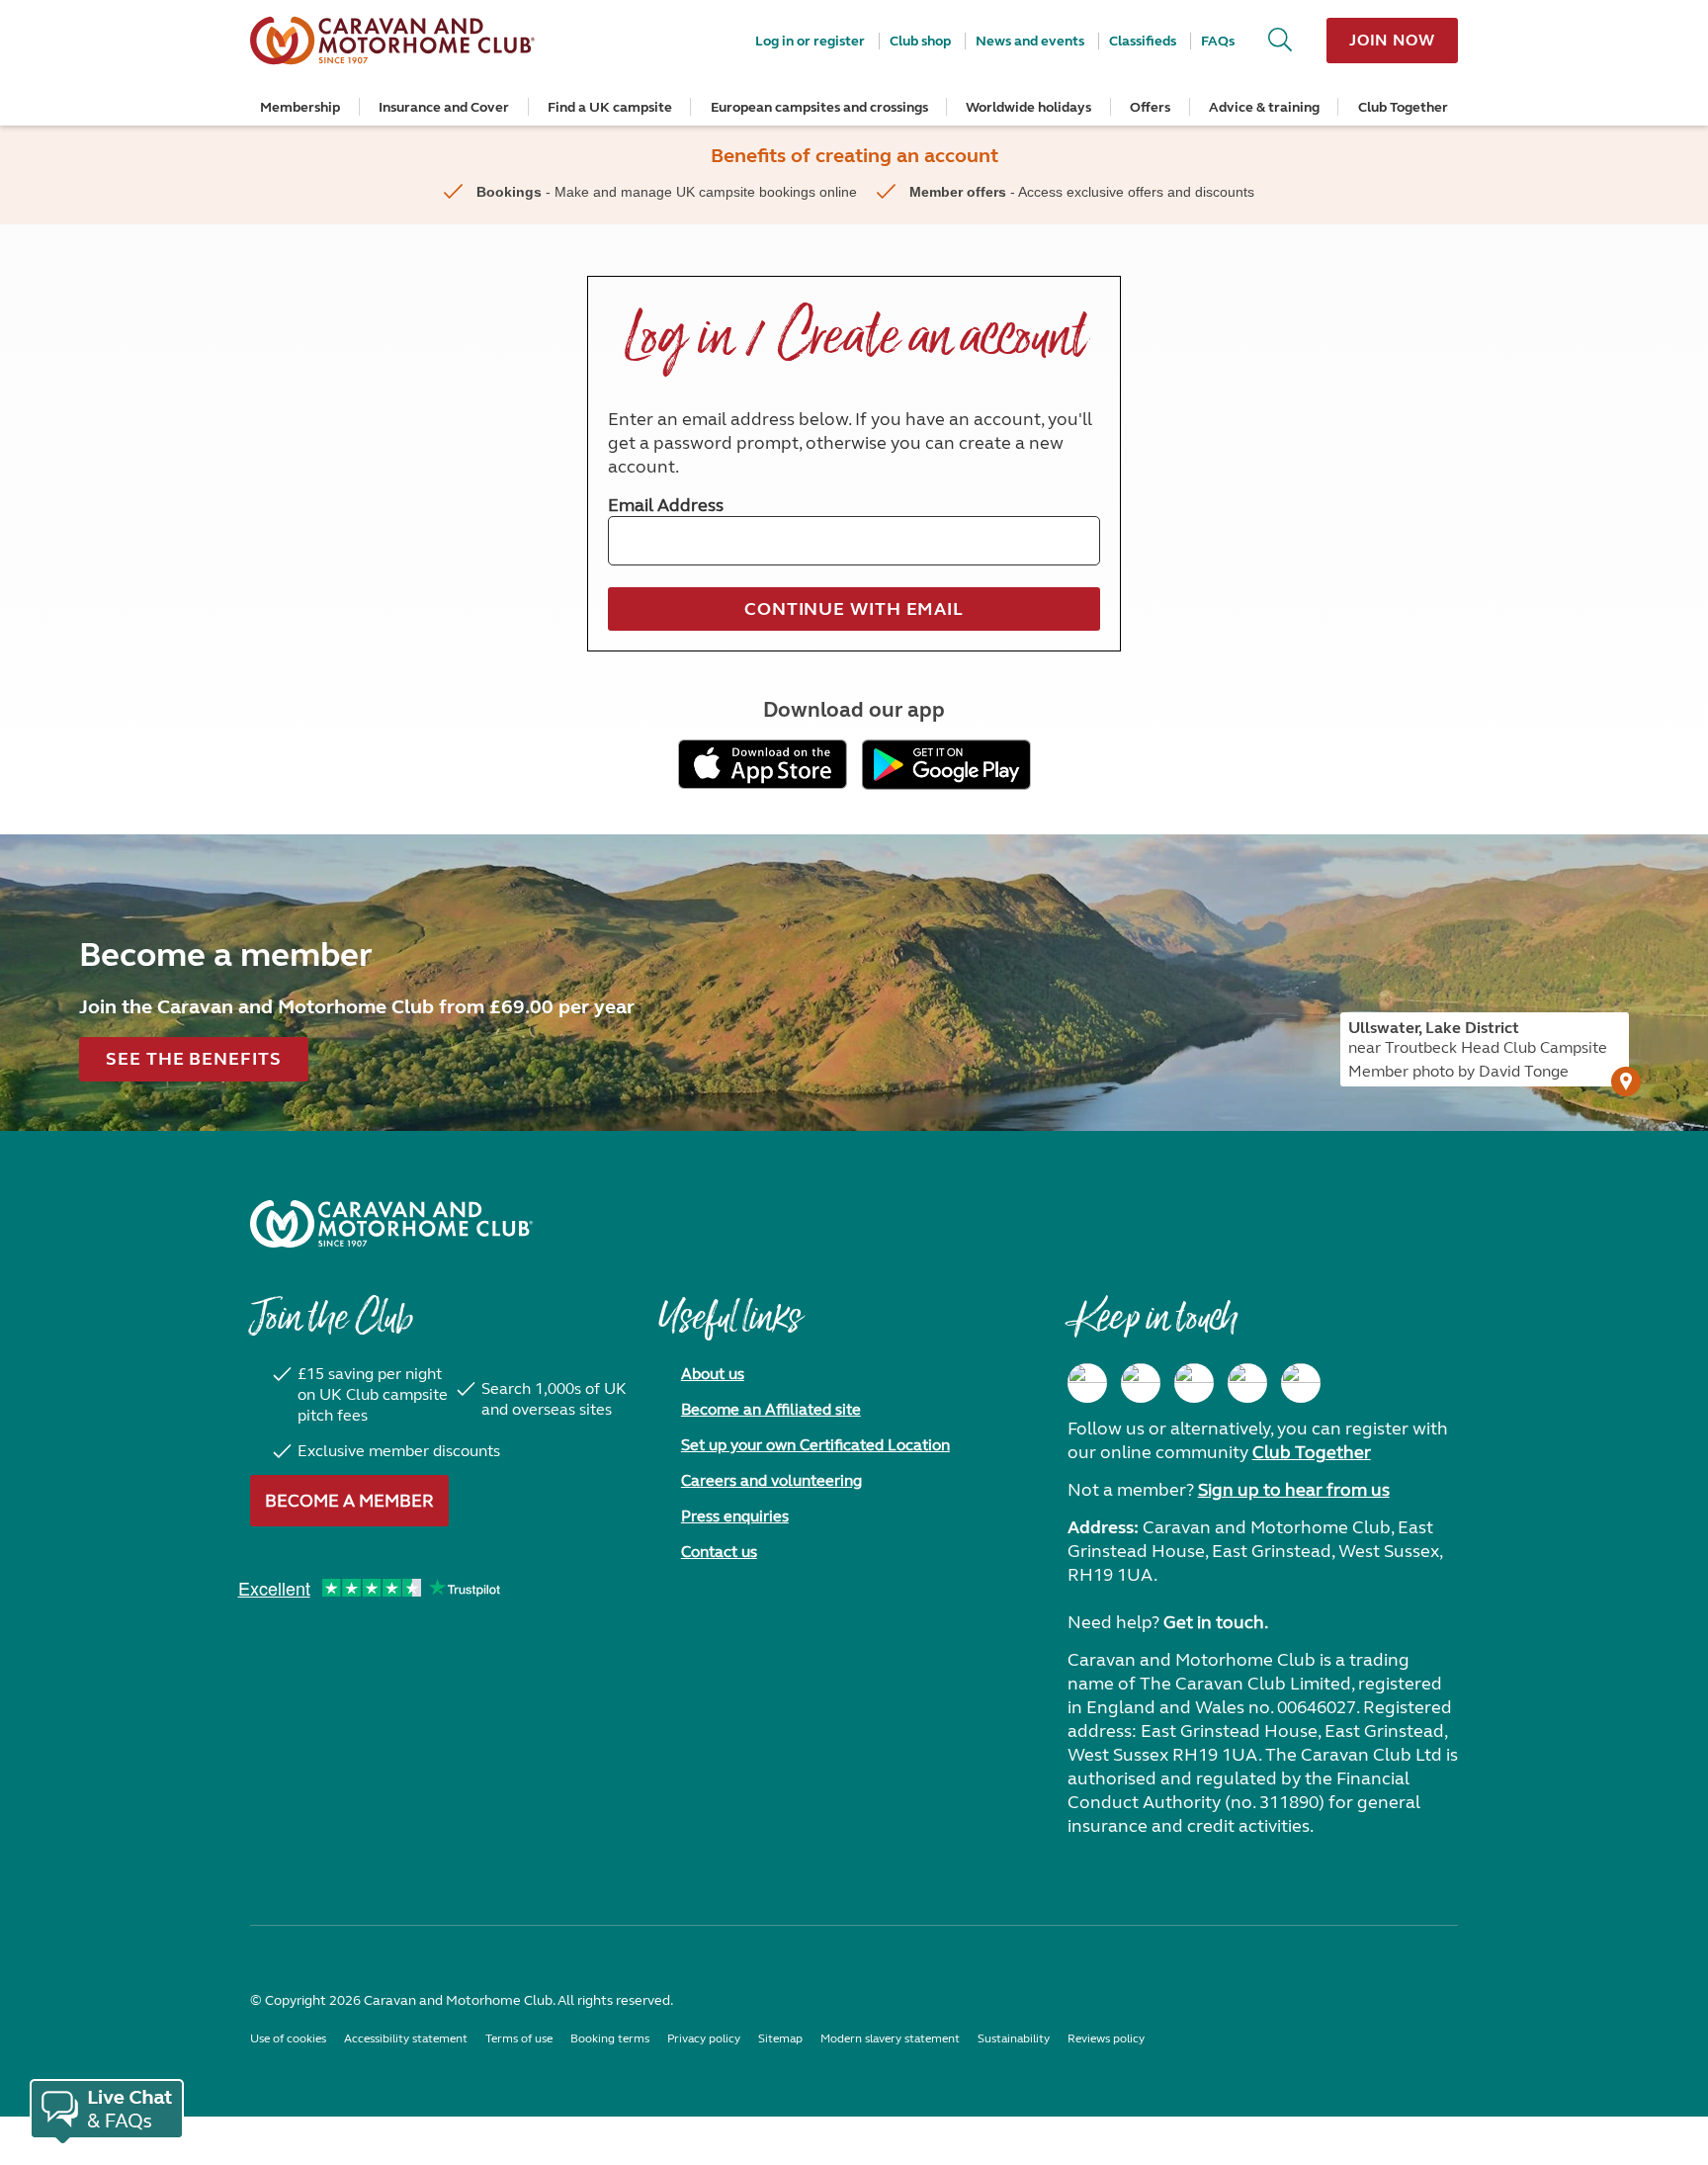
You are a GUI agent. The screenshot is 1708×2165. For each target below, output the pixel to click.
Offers (1150, 107)
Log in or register (810, 41)
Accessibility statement (406, 2038)
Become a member (349, 1501)
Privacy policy (704, 2038)
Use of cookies (288, 2038)
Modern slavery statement (890, 2038)
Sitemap (780, 2038)
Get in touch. (1216, 1622)
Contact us (719, 1552)
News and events (1030, 41)
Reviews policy (1106, 2038)
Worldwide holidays (1028, 107)
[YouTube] (1247, 1383)
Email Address (666, 505)
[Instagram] (1141, 1383)
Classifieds (1143, 41)
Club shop (920, 41)
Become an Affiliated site (771, 1409)
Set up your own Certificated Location (815, 1445)
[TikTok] (1301, 1383)
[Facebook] (1087, 1383)
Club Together (1403, 107)
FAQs (1218, 41)
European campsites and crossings (819, 107)
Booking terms (610, 2038)
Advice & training (1264, 107)
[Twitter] (1194, 1383)
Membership (300, 107)
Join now (1392, 40)
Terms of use (519, 2038)
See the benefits (193, 1059)
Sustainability (1014, 2038)
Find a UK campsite (610, 107)
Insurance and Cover (444, 107)
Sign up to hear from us (1294, 1490)
